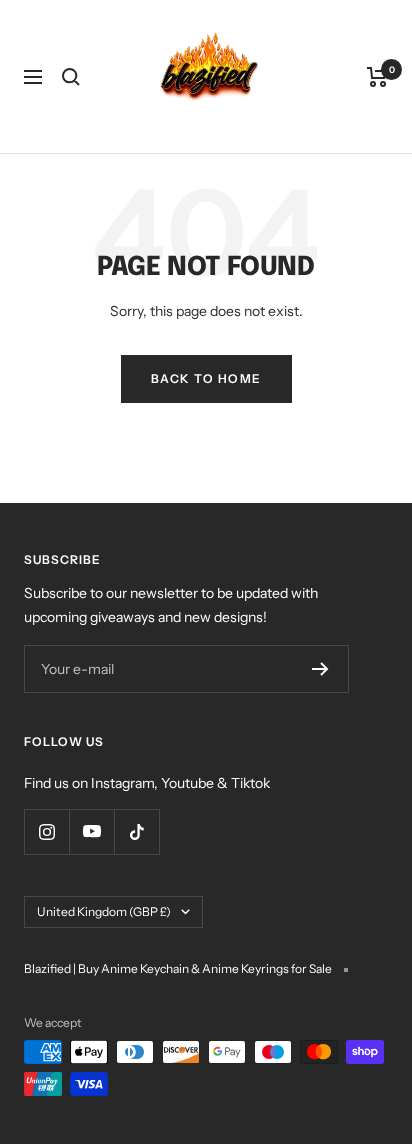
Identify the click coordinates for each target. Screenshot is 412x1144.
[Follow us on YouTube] (91, 831)
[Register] (320, 669)
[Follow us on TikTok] (136, 831)
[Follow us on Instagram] (46, 831)
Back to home (206, 378)
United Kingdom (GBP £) (104, 911)
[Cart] (377, 77)
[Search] (71, 77)
